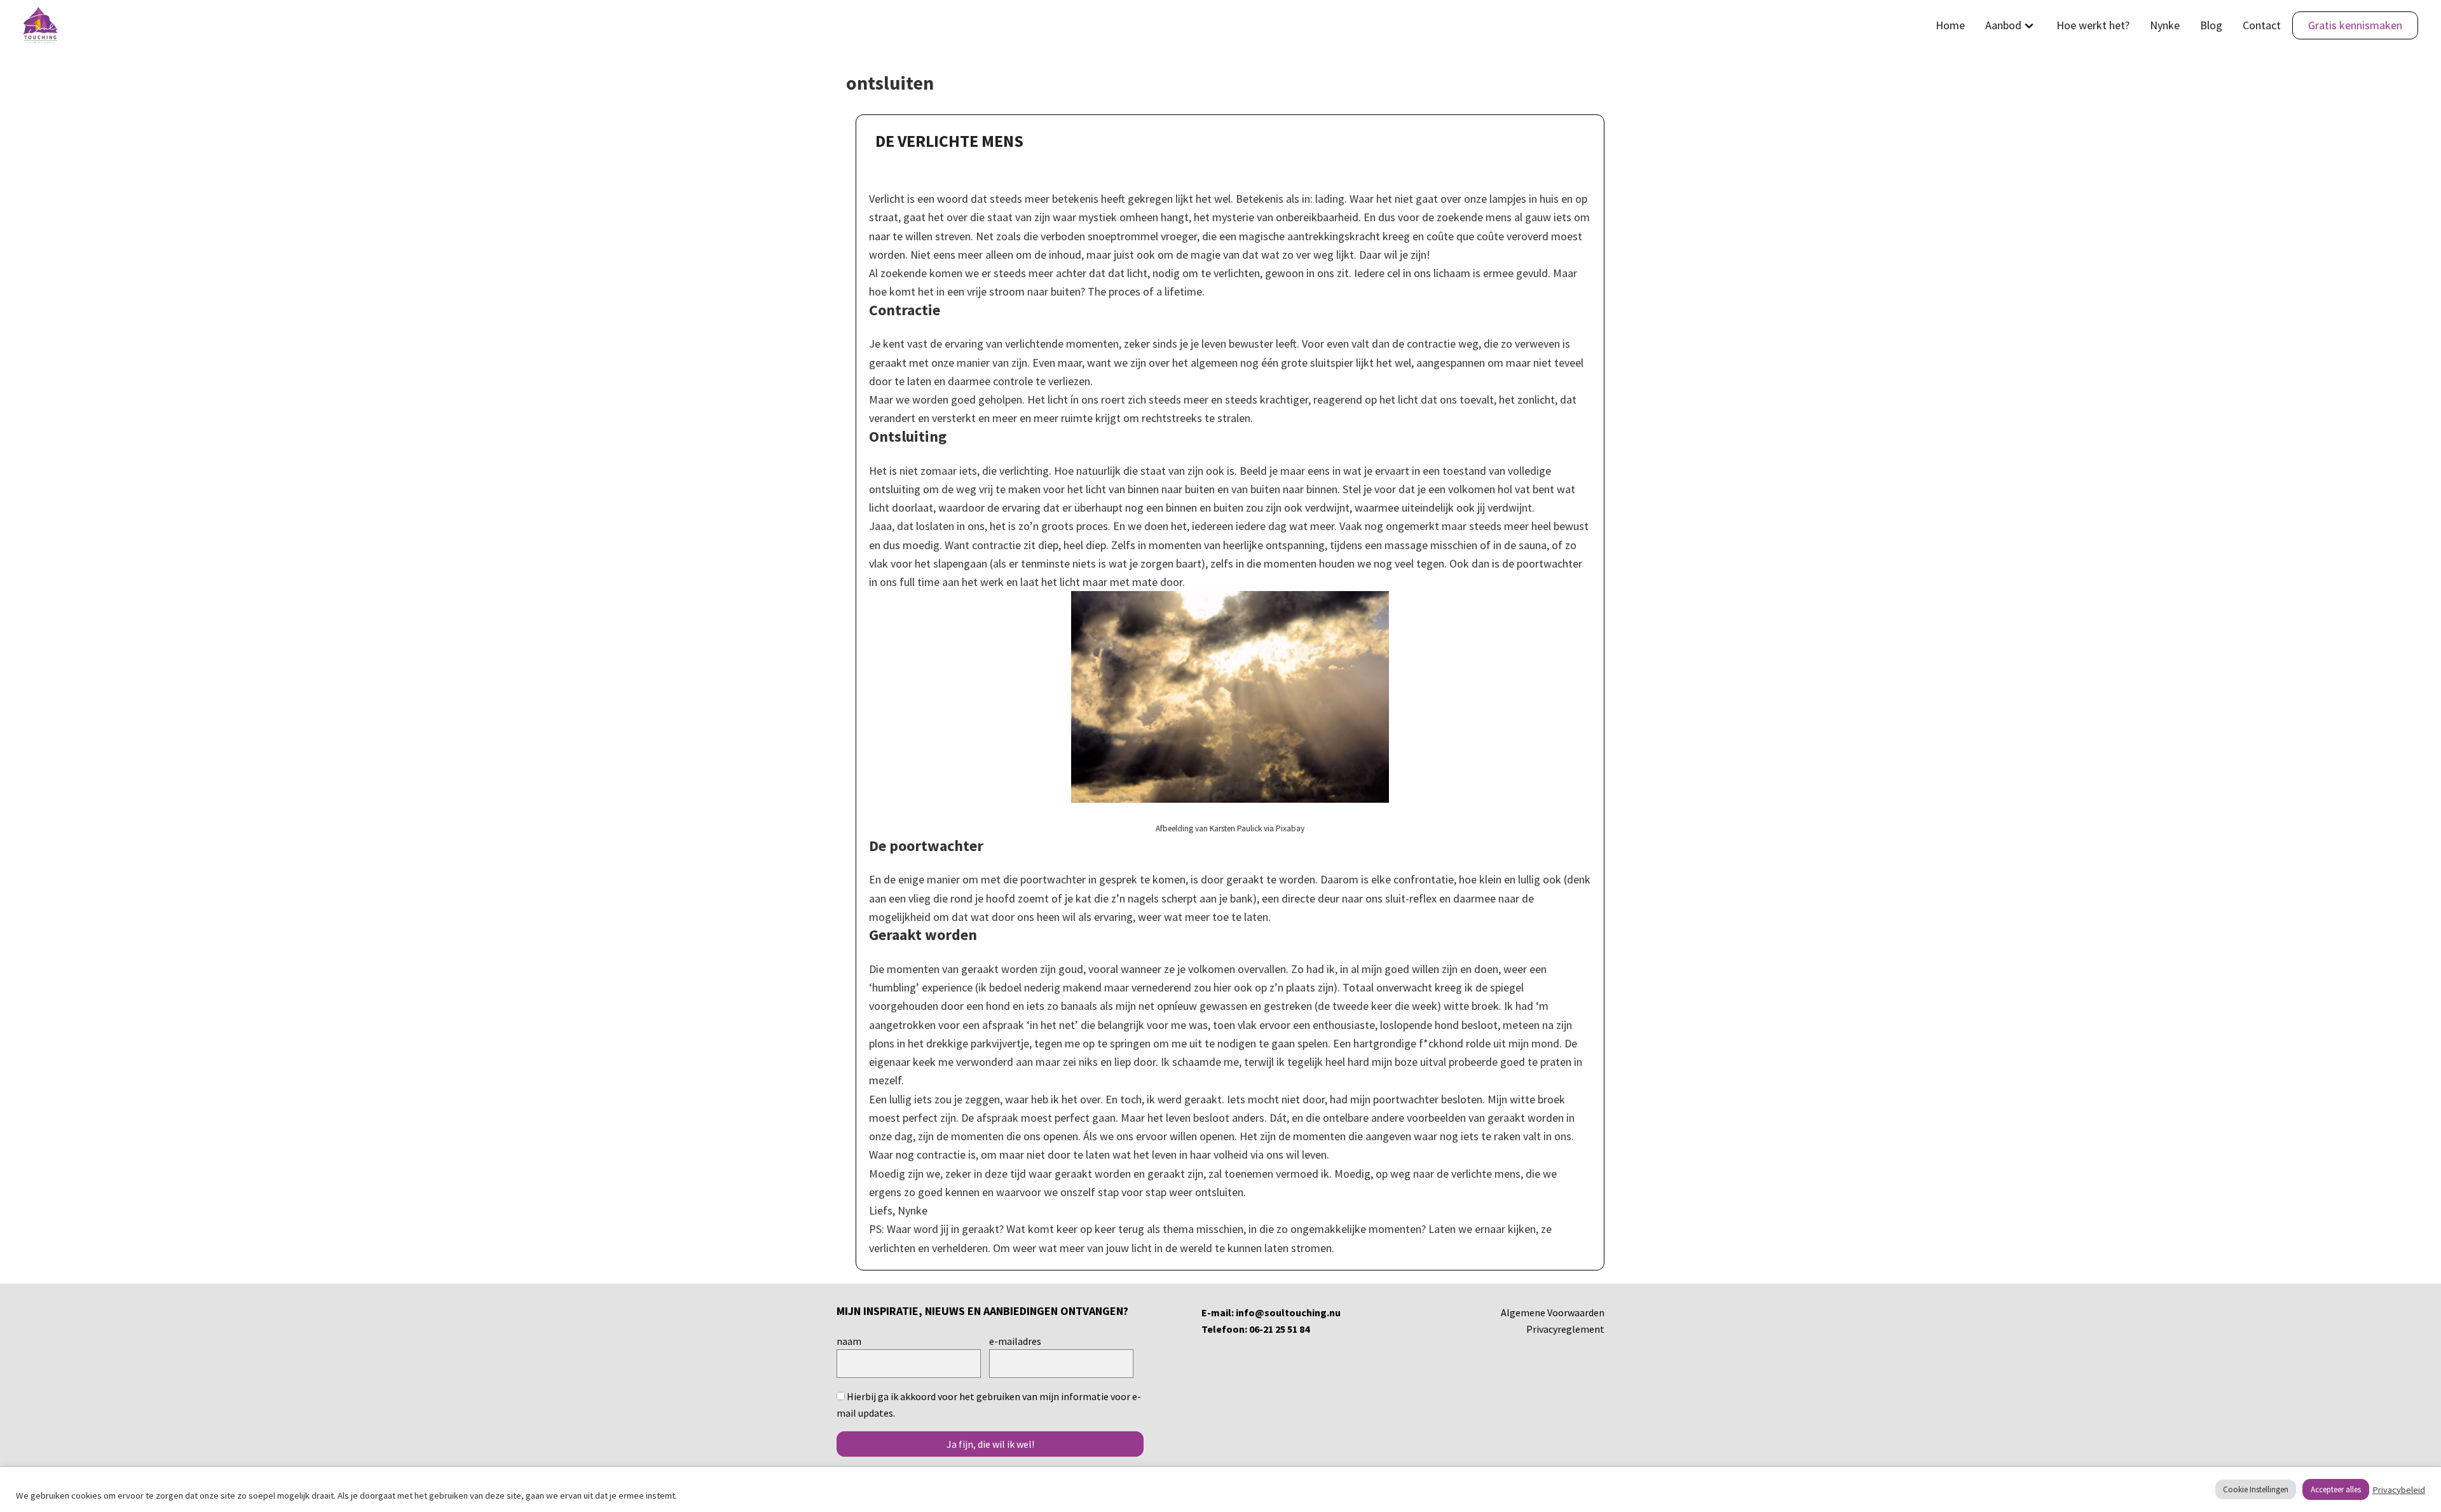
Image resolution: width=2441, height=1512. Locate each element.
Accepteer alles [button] (2336, 1489)
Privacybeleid (2399, 1490)
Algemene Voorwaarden (1553, 1312)
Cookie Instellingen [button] (2256, 1489)
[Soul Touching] (40, 25)
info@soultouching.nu (1288, 1312)
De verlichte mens (949, 141)
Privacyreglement (1565, 1329)
